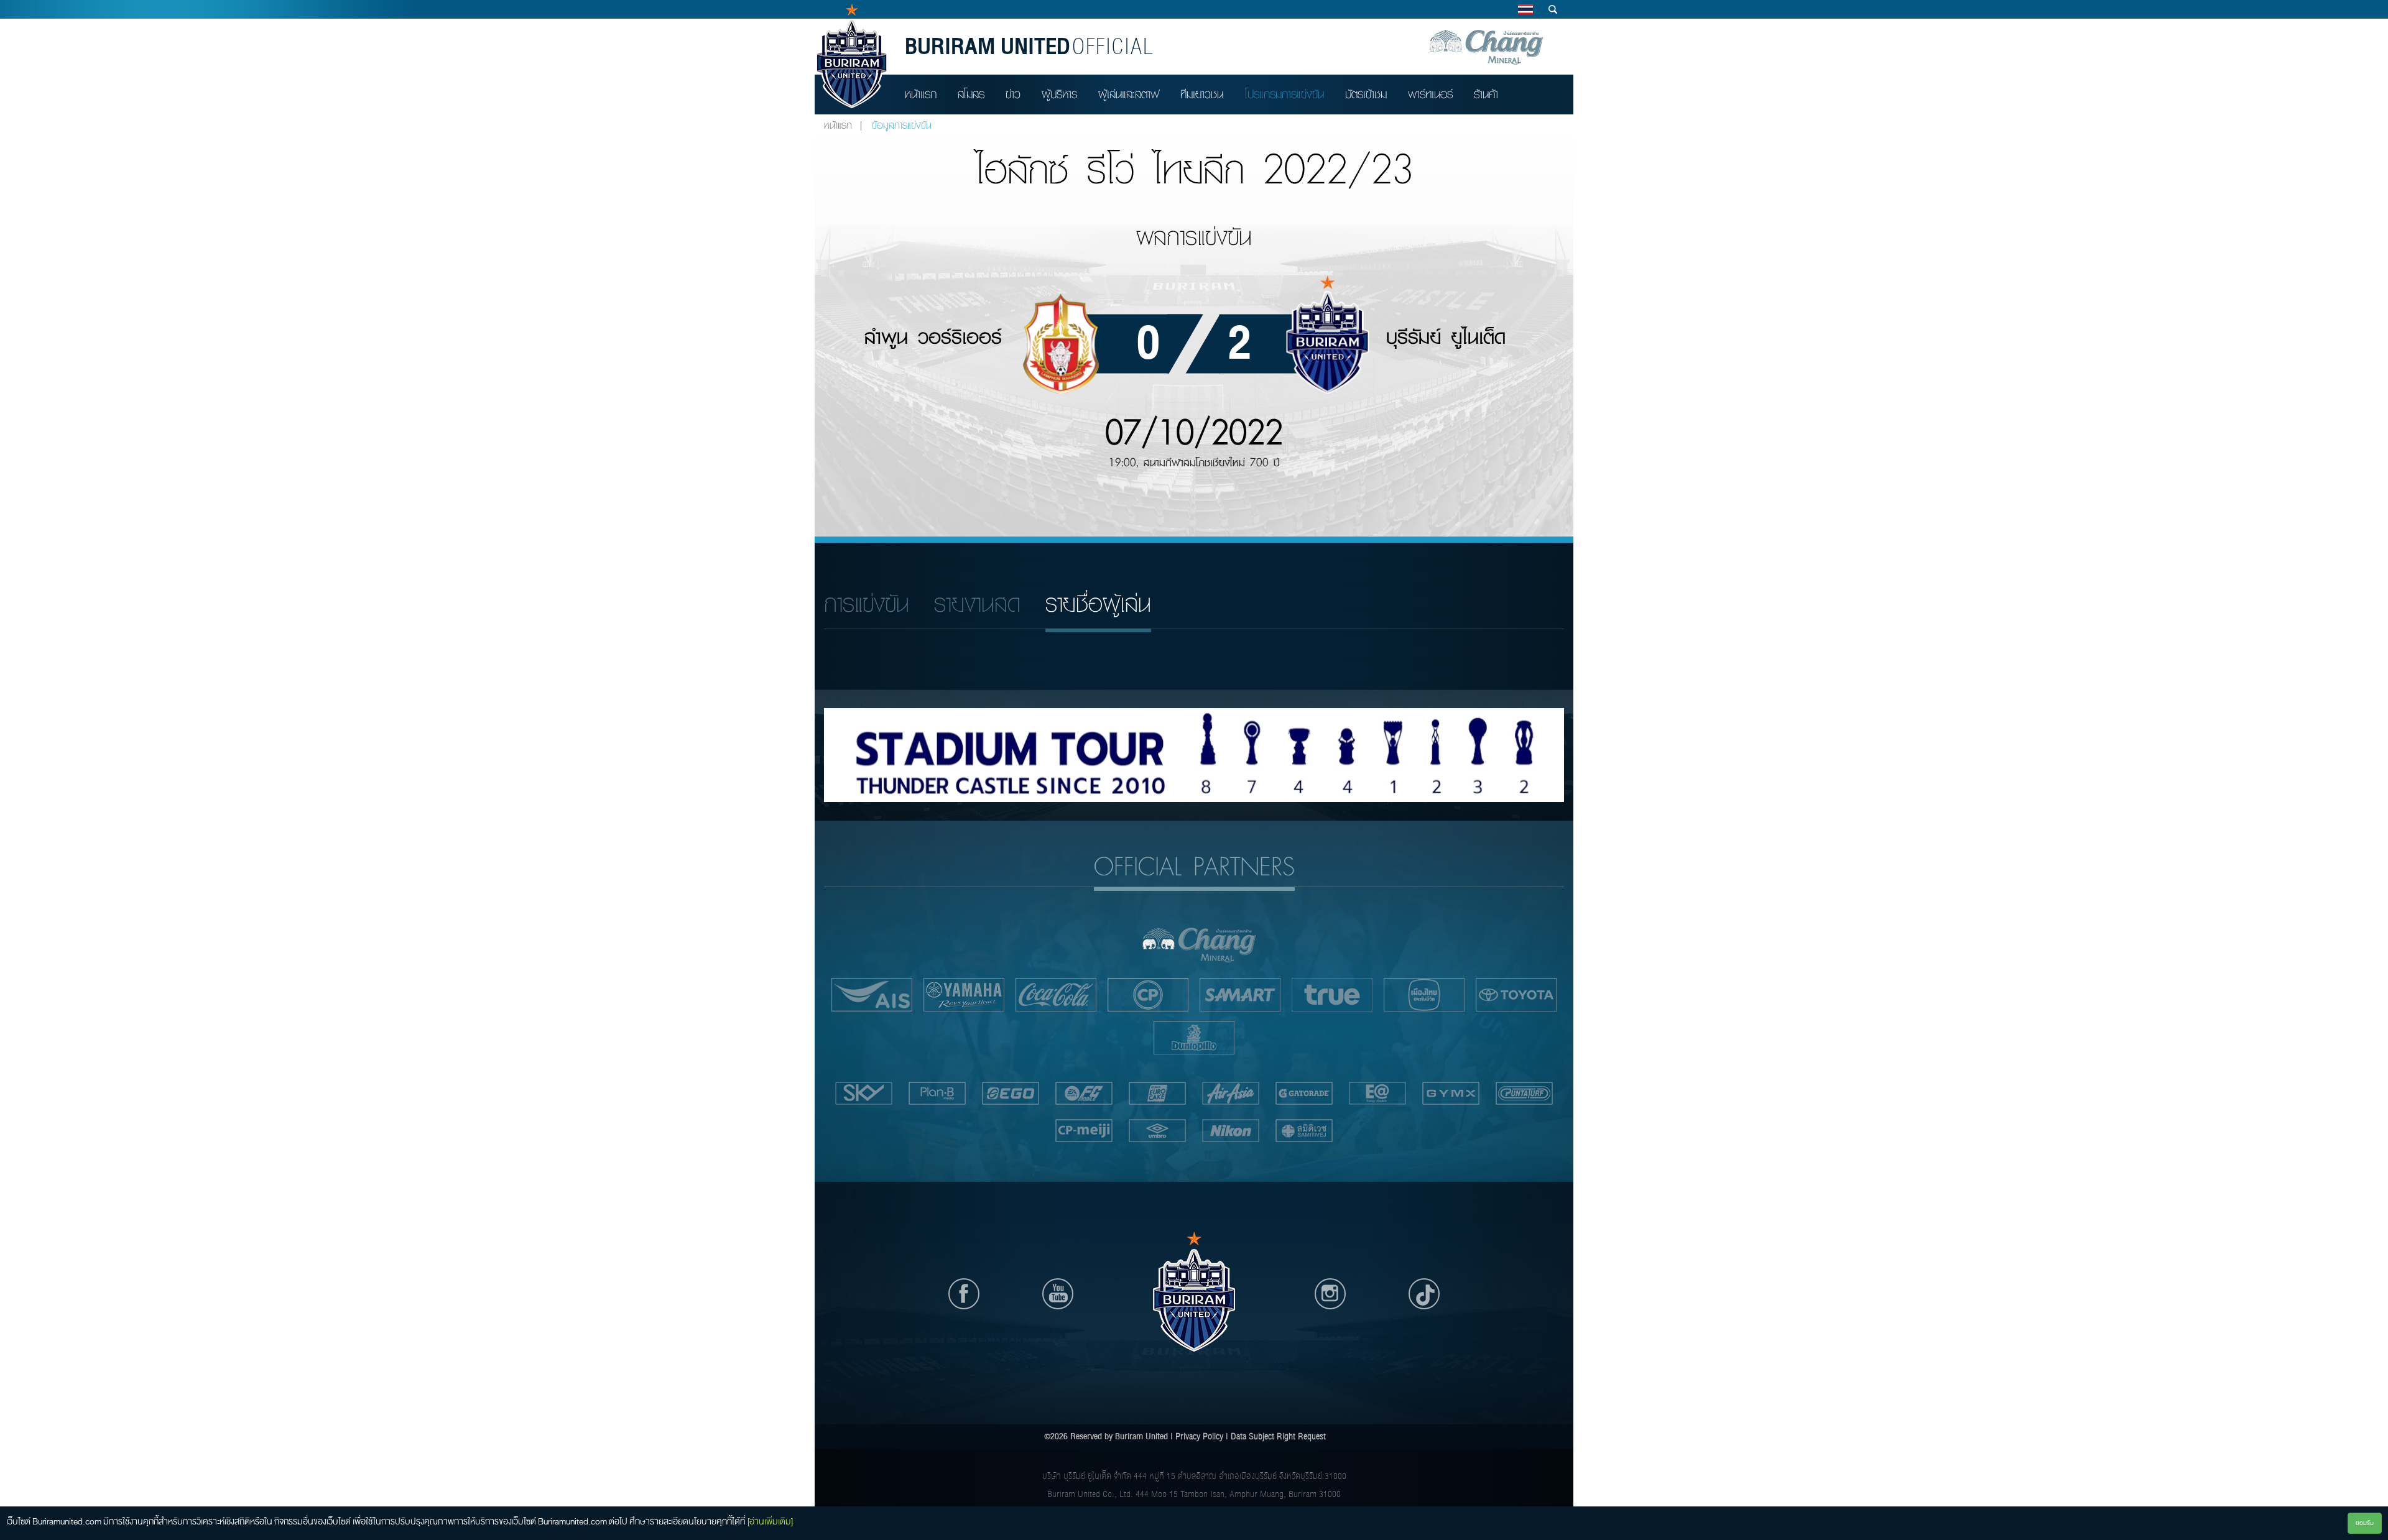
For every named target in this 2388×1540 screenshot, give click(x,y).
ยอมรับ (2365, 1523)
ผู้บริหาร (1059, 94)
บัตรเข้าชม (1366, 94)
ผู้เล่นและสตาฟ (1129, 94)
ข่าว (1013, 94)
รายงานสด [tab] (977, 604)
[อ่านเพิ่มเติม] (770, 1521)
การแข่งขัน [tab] (867, 604)
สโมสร (971, 94)
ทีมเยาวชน (1202, 94)
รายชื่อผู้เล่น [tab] (1098, 604)
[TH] (1525, 9)
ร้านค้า (1486, 94)
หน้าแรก (921, 94)
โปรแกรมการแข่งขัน (1284, 94)
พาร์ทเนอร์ (1430, 94)
